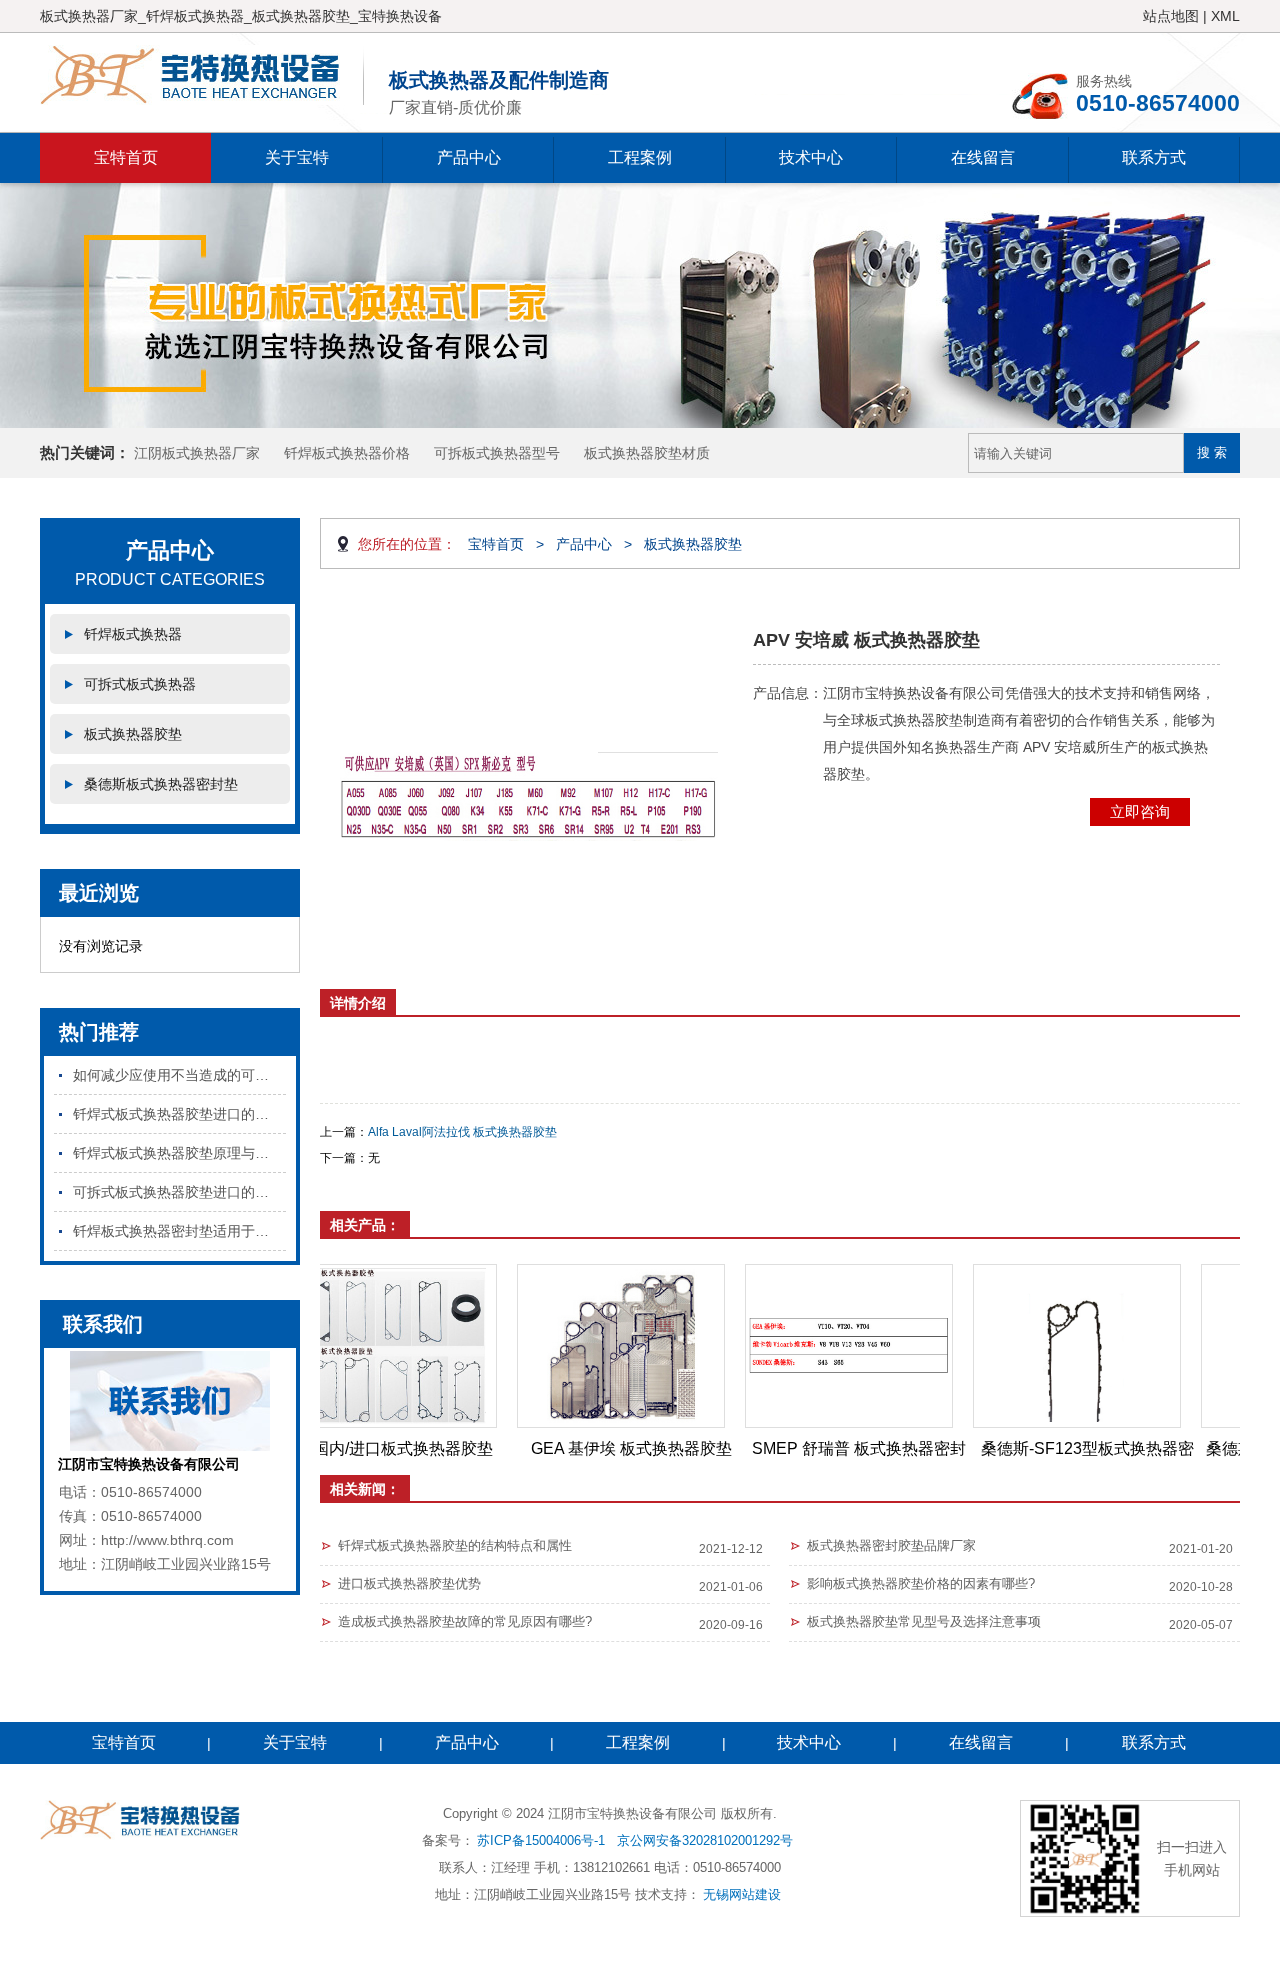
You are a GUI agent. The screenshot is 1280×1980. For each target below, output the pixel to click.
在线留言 (983, 157)
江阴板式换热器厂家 (197, 453)
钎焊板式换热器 (133, 634)
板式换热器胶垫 (133, 734)
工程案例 (640, 157)
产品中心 (469, 157)
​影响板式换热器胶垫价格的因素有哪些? (921, 1583)
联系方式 (1154, 157)
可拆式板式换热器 (140, 684)
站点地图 (1171, 16)
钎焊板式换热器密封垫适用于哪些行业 (179, 1231)
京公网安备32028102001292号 (705, 1840)
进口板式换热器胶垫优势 (409, 1583)
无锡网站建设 (742, 1894)
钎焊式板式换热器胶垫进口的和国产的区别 (179, 1114)
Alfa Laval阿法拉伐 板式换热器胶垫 (462, 1132)
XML (1225, 16)
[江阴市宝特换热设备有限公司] (202, 75)
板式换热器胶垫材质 (647, 453)
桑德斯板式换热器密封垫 (161, 784)
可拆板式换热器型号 (497, 453)
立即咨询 (1140, 811)
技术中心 (811, 157)
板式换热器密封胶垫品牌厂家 (891, 1545)
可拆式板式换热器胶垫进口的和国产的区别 (179, 1192)
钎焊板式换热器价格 (347, 453)
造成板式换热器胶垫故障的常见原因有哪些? (465, 1621)
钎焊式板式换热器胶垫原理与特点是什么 (179, 1153)
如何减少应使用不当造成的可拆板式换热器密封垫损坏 (179, 1075)
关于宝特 (297, 157)
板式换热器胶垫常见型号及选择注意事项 (924, 1621)
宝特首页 (126, 157)
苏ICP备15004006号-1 (541, 1840)
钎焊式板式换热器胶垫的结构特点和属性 (455, 1545)
